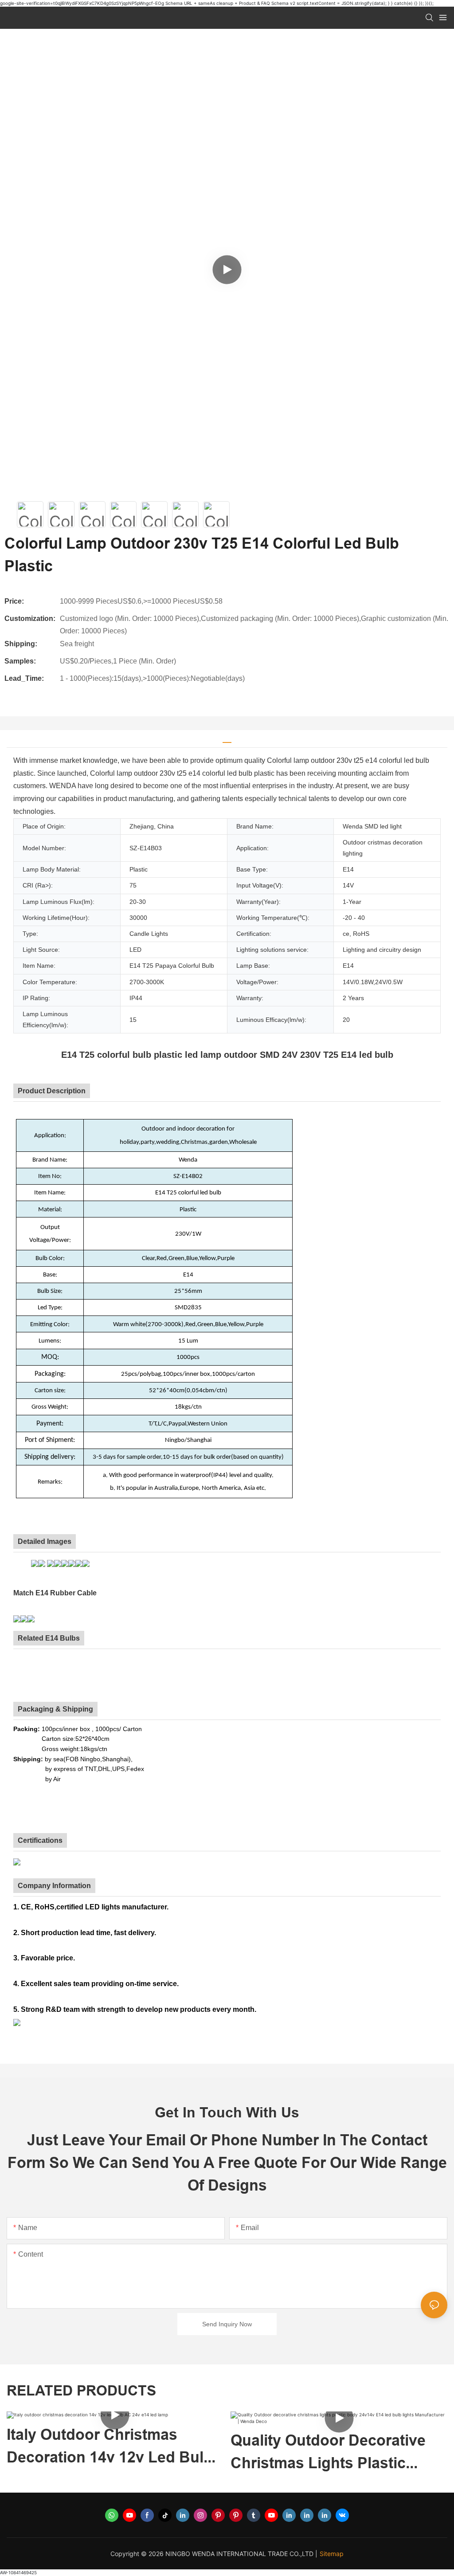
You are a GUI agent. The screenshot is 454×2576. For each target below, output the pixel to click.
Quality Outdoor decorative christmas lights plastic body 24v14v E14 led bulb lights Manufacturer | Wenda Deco (110, 2453)
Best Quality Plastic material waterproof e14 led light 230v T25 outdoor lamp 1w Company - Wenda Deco (331, 2453)
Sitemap (332, 2554)
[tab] (227, 739)
